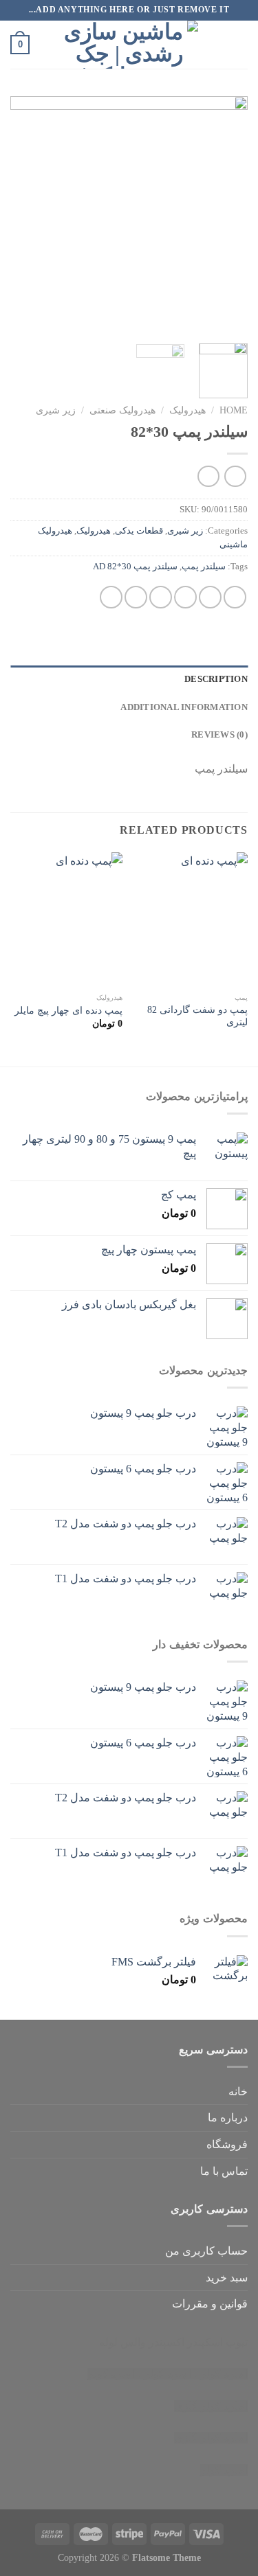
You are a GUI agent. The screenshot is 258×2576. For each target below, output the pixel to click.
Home (234, 410)
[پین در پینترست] (136, 597)
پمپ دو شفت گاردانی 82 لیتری (197, 1016)
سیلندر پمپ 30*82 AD (135, 567)
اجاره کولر (168, 2374)
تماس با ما (224, 2171)
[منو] (239, 44)
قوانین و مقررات (210, 2304)
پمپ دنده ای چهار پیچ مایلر (68, 1011)
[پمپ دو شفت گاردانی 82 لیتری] (192, 919)
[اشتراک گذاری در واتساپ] (235, 597)
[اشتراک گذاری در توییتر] (185, 597)
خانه (238, 2091)
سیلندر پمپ (204, 567)
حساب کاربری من (206, 2251)
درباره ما (228, 2118)
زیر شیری (56, 410)
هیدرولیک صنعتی (122, 410)
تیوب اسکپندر (217, 2342)
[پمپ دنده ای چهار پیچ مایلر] (66, 919)
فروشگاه (227, 2144)
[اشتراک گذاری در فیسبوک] (210, 597)
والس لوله (122, 2342)
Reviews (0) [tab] (219, 735)
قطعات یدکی (139, 531)
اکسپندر (166, 2342)
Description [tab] (216, 679)
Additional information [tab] (184, 707)
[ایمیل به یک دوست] (161, 597)
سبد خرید (227, 2278)
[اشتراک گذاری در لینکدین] (111, 597)
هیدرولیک (187, 410)
